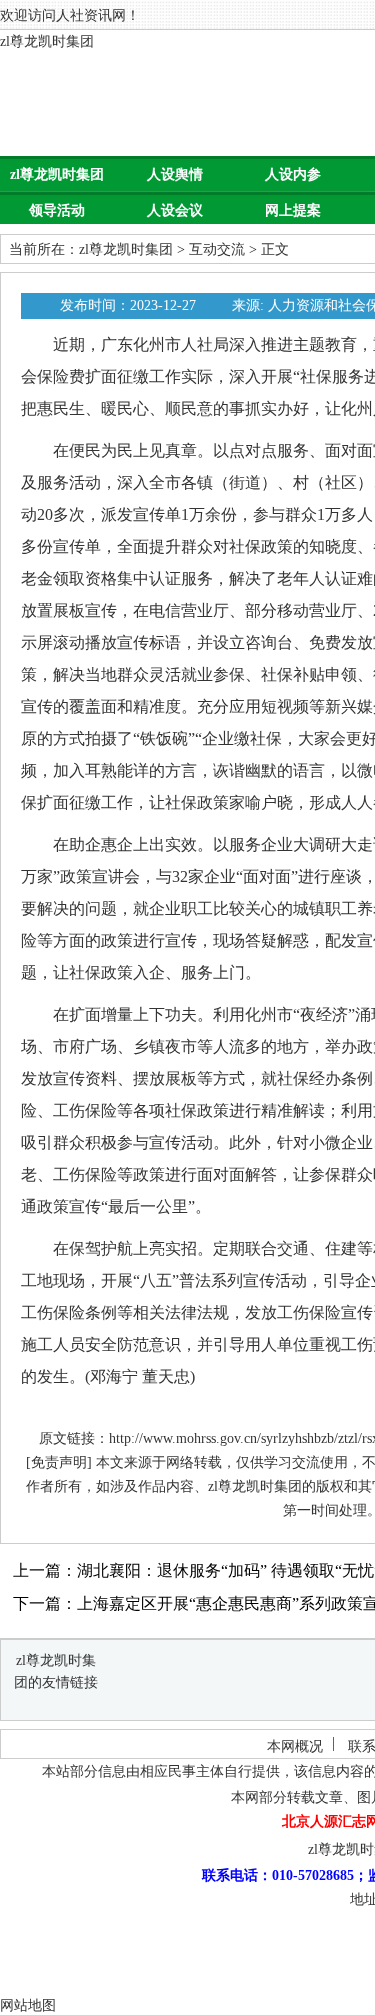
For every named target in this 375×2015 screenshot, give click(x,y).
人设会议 (175, 210)
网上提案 (293, 210)
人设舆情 (175, 174)
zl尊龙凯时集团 (47, 41)
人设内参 (293, 174)
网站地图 (28, 2005)
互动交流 (217, 249)
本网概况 (295, 1746)
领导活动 (57, 210)
